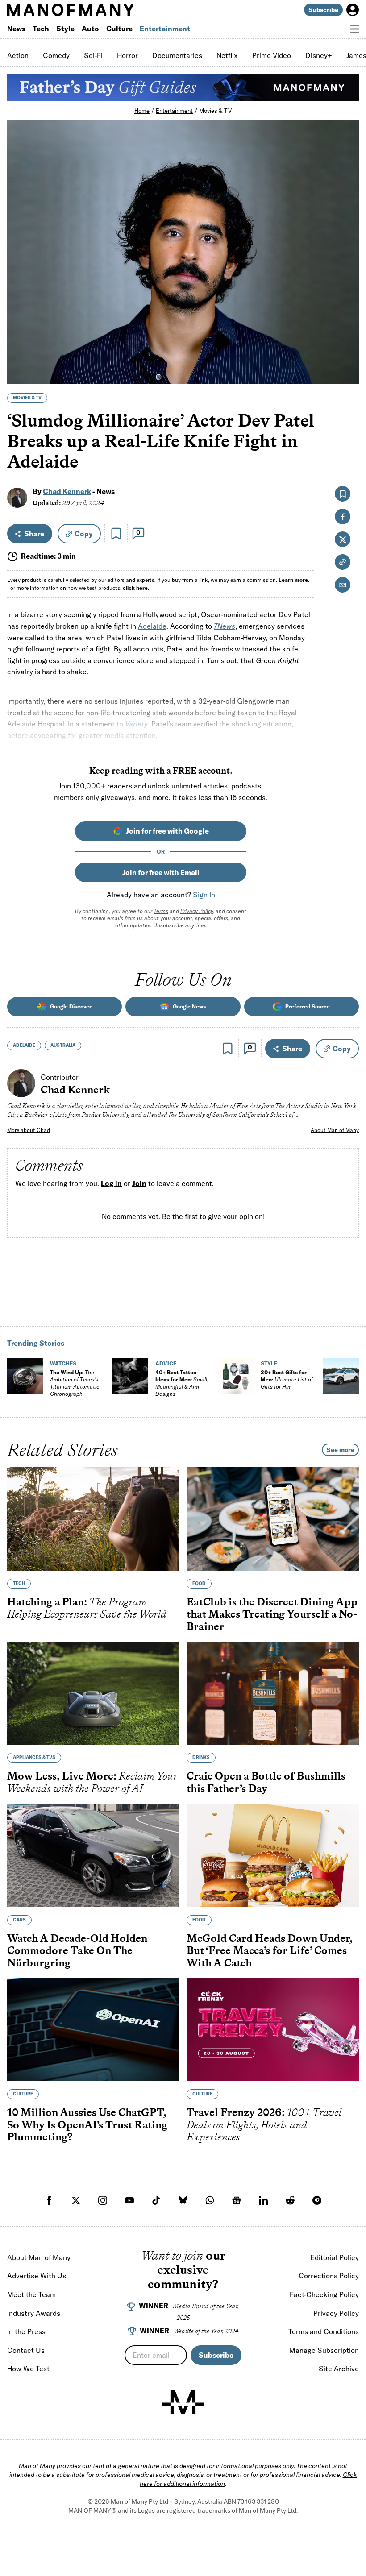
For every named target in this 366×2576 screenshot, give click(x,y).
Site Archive (339, 2369)
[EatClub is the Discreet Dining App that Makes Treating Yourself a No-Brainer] (273, 1519)
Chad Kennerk (67, 491)
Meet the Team (31, 2294)
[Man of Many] (183, 2402)
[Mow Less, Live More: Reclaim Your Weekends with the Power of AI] (93, 1693)
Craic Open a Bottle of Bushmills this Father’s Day (266, 1782)
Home (142, 111)
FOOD (199, 1583)
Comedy (56, 55)
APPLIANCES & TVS (34, 1757)
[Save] (116, 534)
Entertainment (165, 29)
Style (65, 29)
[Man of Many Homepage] (95, 10)
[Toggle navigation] (354, 29)
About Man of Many (335, 1130)
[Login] (353, 10)
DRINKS (201, 1757)
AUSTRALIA (63, 1045)
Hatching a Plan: (87, 1608)
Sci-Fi (93, 55)
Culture (119, 29)
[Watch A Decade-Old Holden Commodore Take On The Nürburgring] (93, 1855)
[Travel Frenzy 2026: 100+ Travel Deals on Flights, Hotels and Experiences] (273, 2029)
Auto (90, 29)
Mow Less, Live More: (92, 1782)
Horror (127, 55)
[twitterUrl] (76, 2200)
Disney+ (319, 55)
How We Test (28, 2369)
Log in (111, 1184)
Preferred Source (308, 1006)
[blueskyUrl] (183, 2200)
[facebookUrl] (49, 2200)
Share (34, 534)
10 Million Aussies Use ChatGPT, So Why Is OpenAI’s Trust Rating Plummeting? (87, 2124)
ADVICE (166, 1363)
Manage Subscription (324, 2350)
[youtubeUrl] (129, 2200)
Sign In (204, 895)
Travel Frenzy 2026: (264, 2124)
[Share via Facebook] (347, 315)
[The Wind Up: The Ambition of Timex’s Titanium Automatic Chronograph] (25, 1376)
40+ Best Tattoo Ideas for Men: (182, 1383)
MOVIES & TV (27, 398)
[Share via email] (343, 585)
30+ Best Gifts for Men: (287, 1379)
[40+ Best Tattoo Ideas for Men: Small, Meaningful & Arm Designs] (130, 1376)
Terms (161, 911)
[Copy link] (347, 373)
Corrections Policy (329, 2276)
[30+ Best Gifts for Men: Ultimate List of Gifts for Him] (236, 1376)
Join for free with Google (167, 831)
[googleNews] (237, 2200)
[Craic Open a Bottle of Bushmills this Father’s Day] (273, 1693)
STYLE (269, 1363)
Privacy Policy (197, 911)
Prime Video (272, 55)
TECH (19, 1583)
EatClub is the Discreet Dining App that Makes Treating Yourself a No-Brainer (272, 1614)
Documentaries (177, 55)
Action (18, 55)
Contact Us (26, 2350)
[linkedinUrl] (263, 2200)
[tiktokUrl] (156, 2200)
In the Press (26, 2331)
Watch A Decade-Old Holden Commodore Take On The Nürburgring (77, 1950)
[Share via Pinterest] (347, 354)
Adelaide (152, 626)
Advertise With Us (37, 2276)
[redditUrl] (290, 2200)
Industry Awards (34, 2313)
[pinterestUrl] (317, 2200)
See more (340, 1450)
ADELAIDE (24, 1045)
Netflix (227, 55)
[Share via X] (347, 334)
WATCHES (63, 1363)
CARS (19, 1919)
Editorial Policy (335, 2257)
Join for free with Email (161, 872)
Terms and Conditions (324, 2331)
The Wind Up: (75, 1383)
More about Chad (29, 1130)
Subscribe (323, 10)
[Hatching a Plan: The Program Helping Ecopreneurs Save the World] (93, 1519)
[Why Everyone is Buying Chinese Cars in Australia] (341, 1376)
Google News (189, 1006)
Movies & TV (215, 111)
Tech (41, 29)
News (16, 29)
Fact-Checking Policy (324, 2294)
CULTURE (23, 2094)
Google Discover (71, 1006)
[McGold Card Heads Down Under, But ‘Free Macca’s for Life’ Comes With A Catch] (273, 1855)
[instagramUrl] (103, 2200)
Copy (84, 534)
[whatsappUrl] (210, 2200)
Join (139, 1184)
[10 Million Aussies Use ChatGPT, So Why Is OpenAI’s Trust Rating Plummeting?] (93, 2029)
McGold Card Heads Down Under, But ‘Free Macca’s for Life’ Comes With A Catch (270, 1950)
